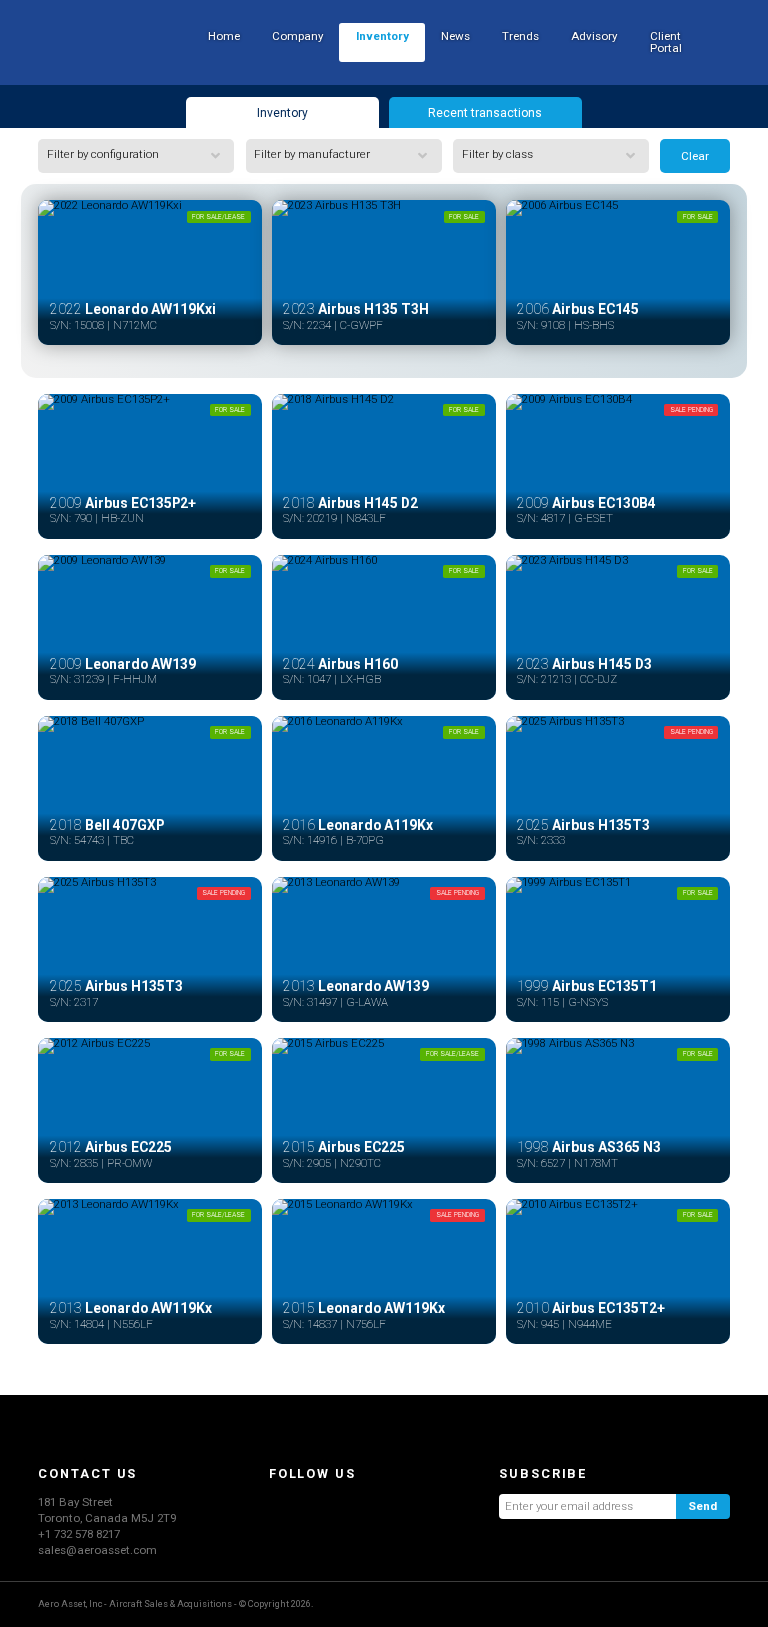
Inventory (382, 36)
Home (224, 36)
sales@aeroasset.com (97, 1550)
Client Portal (666, 42)
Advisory (594, 36)
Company (297, 36)
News (455, 36)
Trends (520, 36)
